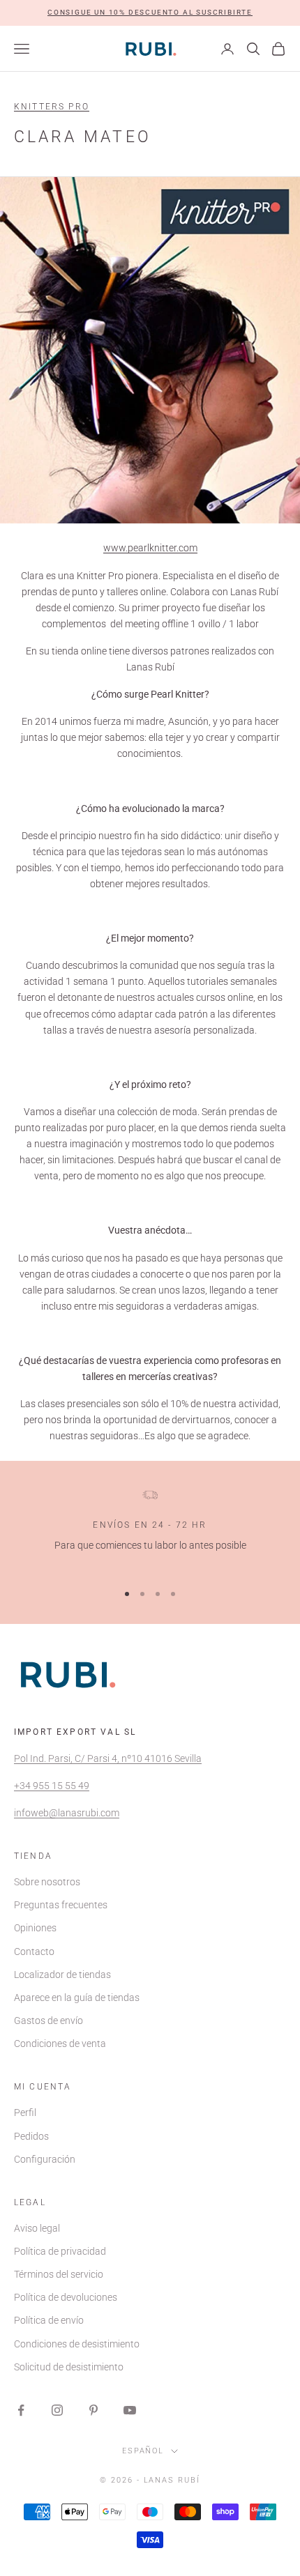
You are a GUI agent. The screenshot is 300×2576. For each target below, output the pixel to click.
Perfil (25, 2113)
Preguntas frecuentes (61, 1905)
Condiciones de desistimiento (77, 2344)
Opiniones (35, 1928)
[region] (150, 1529)
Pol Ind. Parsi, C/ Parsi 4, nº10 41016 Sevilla (108, 1758)
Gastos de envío (48, 2021)
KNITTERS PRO (52, 107)
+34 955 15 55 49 (52, 1786)
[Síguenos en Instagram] (57, 2410)
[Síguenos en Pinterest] (93, 2410)
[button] (150, 13)
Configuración (45, 2159)
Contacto (34, 1952)
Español (143, 2451)
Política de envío (49, 2320)
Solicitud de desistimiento (69, 2367)
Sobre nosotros (47, 1882)
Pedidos (31, 2136)
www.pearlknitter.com (150, 548)
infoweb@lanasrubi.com (67, 1813)
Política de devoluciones (66, 2297)
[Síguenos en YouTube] (130, 2410)
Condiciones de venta (60, 2044)
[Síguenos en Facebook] (21, 2410)
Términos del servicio (59, 2274)
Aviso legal (37, 2228)
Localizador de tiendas (62, 1975)
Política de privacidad (60, 2251)
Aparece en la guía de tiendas (77, 1998)
